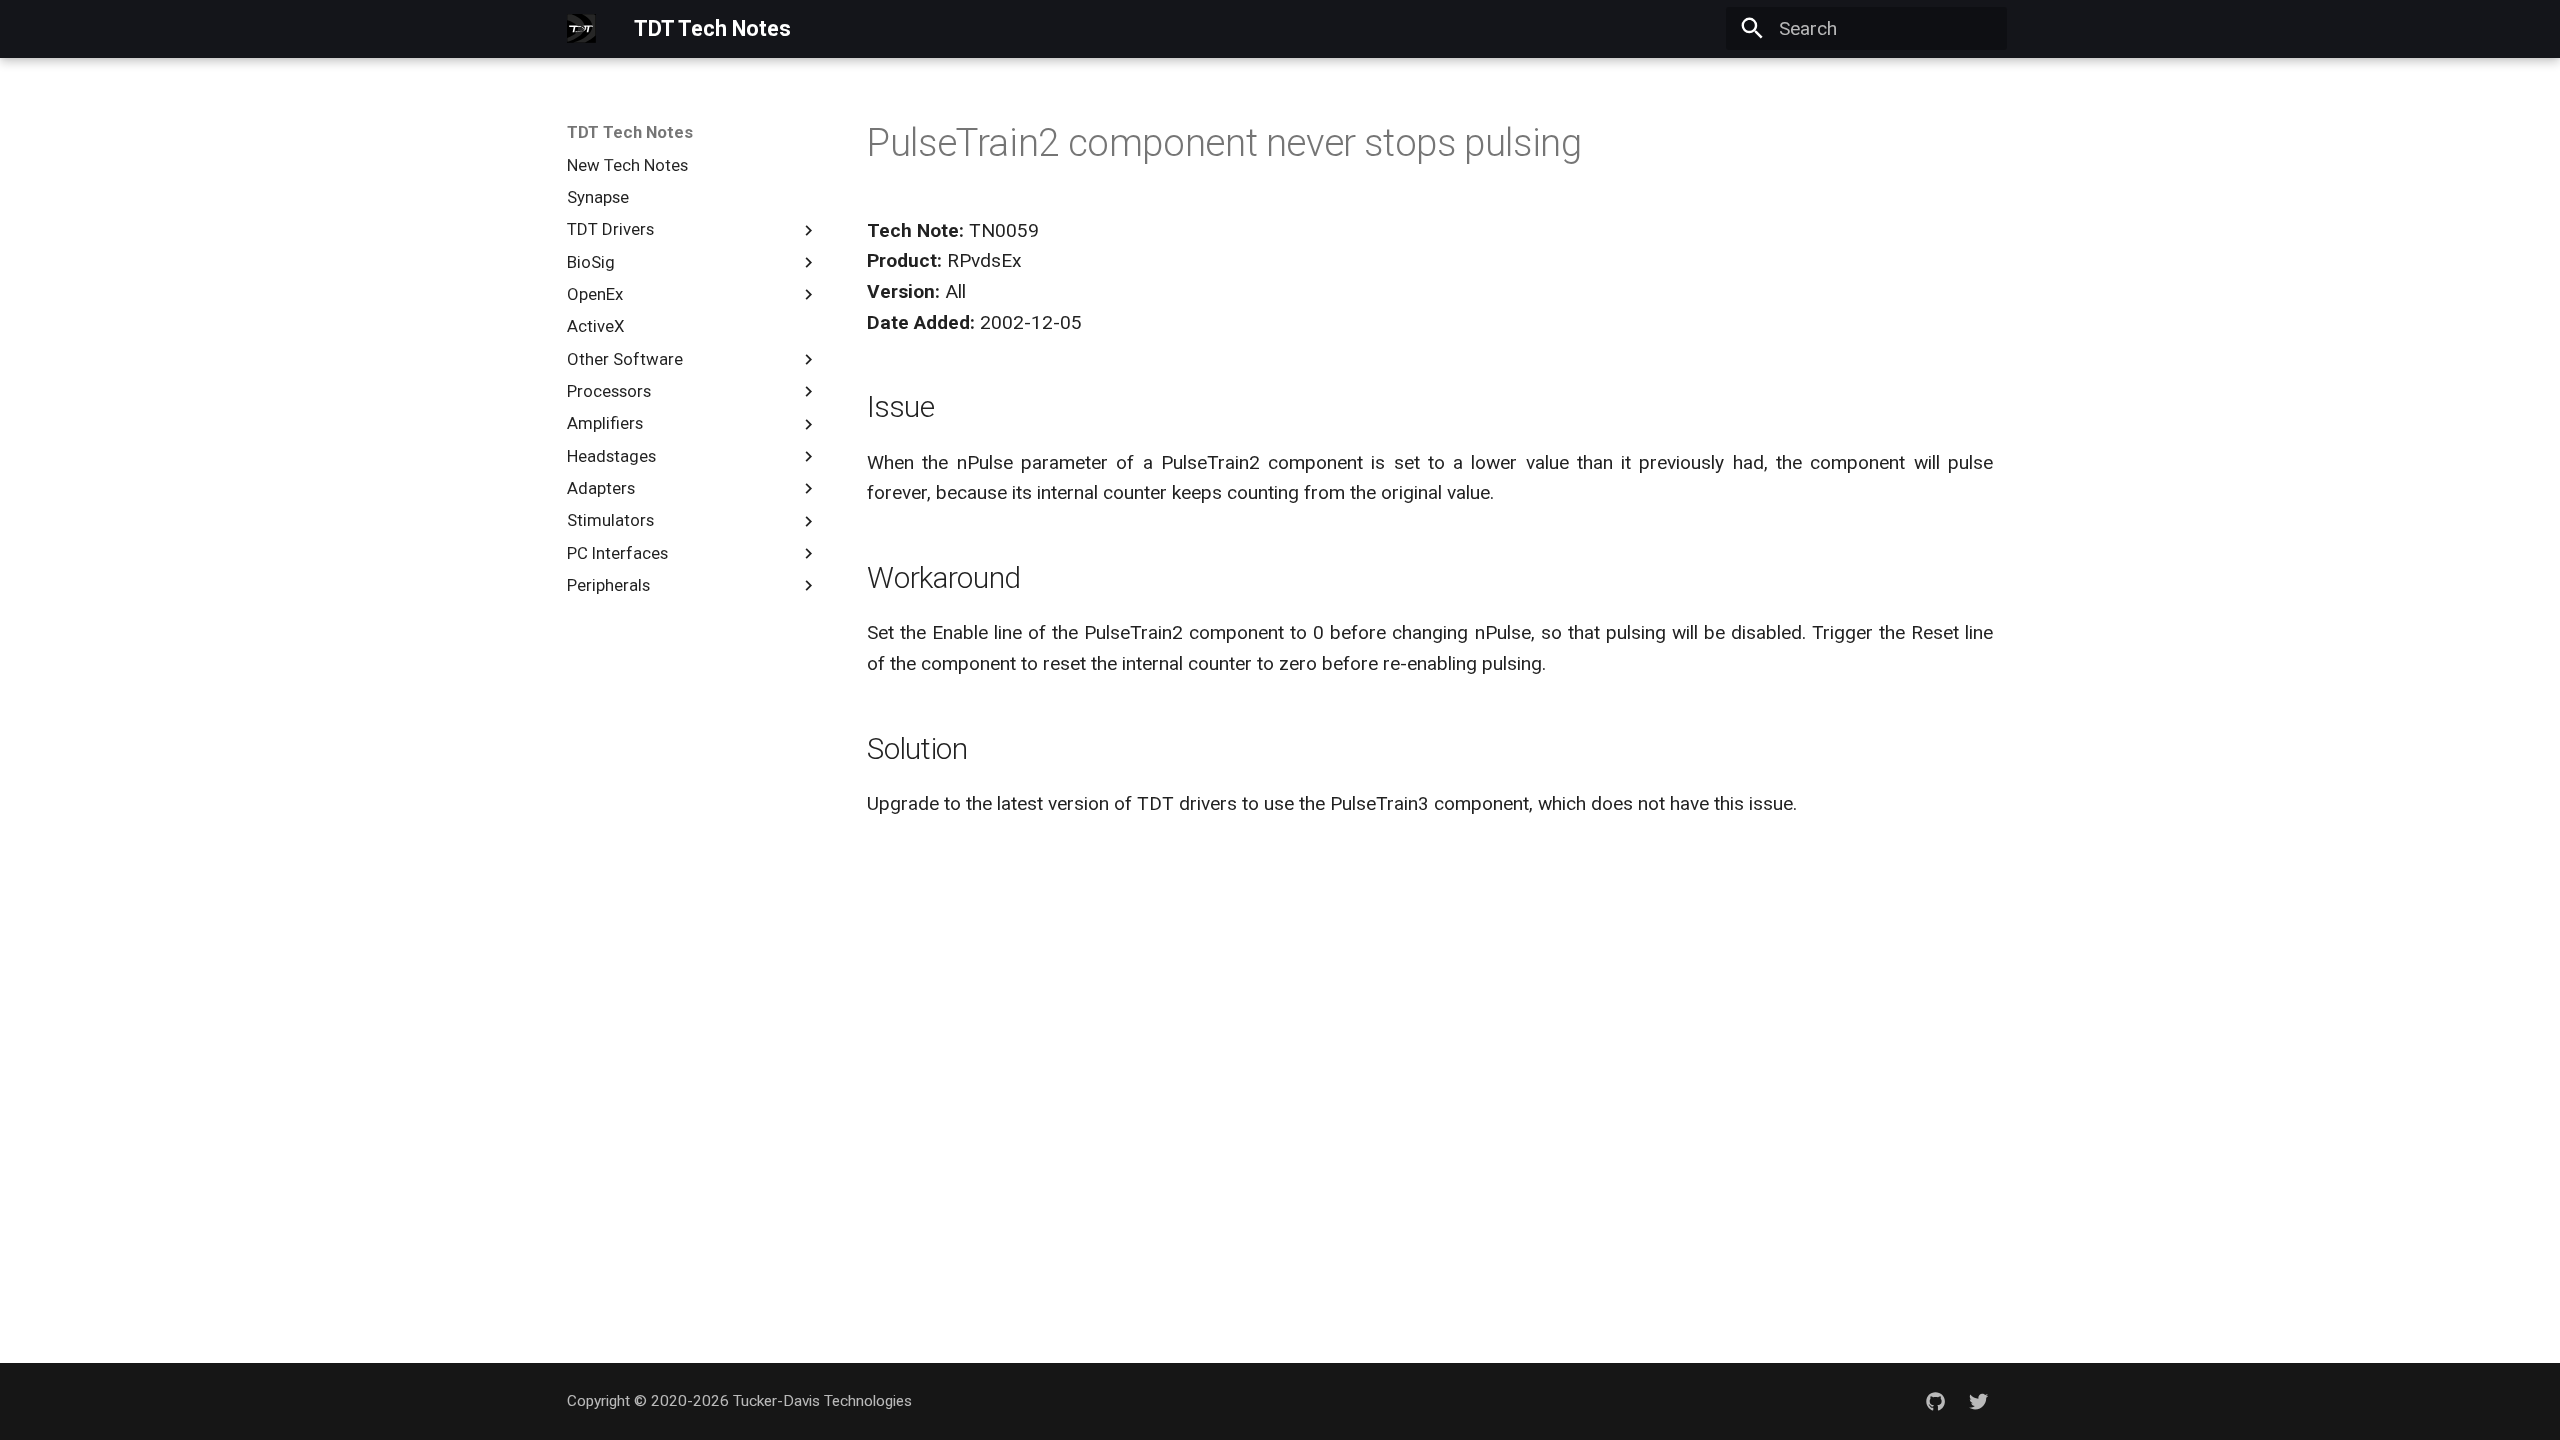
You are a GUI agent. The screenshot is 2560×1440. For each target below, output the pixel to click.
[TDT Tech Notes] (582, 29)
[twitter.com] (1978, 1401)
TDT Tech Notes (630, 132)
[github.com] (1935, 1401)
